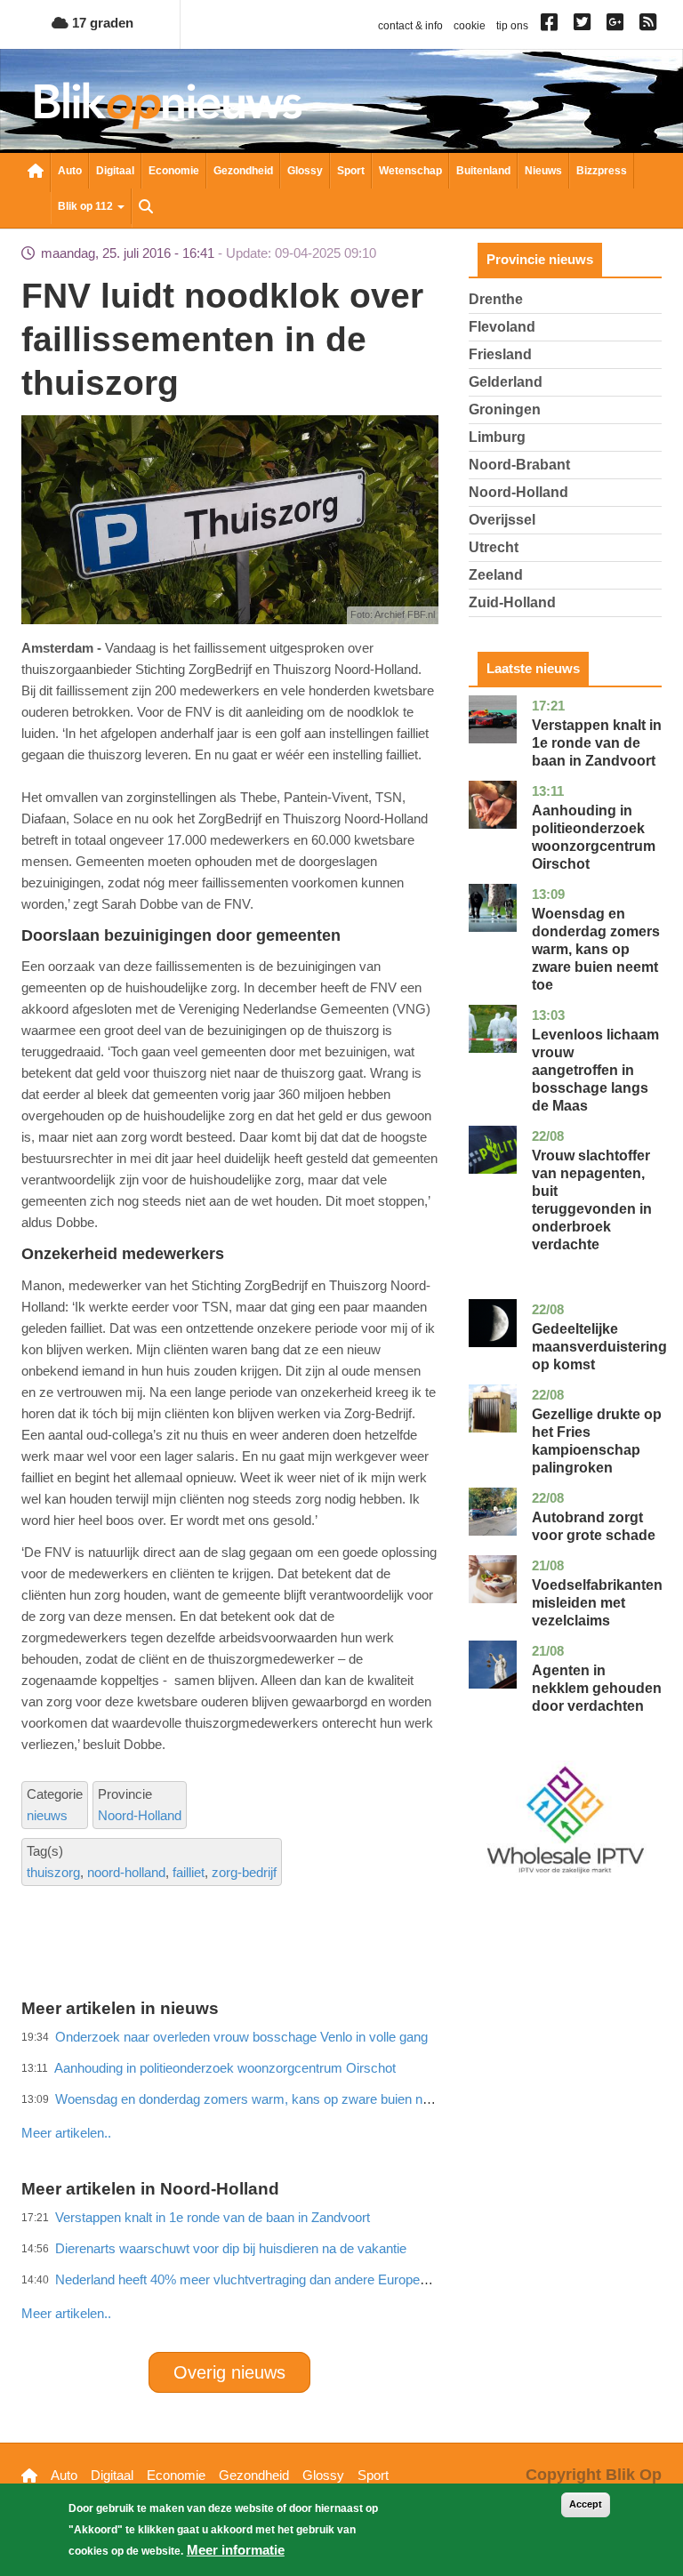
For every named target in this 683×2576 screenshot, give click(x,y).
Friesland (500, 354)
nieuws (47, 1815)
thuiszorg (53, 1872)
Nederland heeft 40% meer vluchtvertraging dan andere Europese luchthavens (281, 2279)
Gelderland (506, 382)
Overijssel (502, 520)
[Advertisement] (345, 2094)
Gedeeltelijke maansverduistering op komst (599, 1347)
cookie (470, 26)
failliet (189, 1872)
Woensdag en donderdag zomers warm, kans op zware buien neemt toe (596, 949)
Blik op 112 (87, 206)
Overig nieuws (229, 2372)
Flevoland (502, 327)
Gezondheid (243, 171)
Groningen (505, 409)
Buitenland (483, 171)
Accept (586, 2504)
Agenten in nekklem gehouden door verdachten (597, 1688)
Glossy (305, 171)
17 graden (101, 23)
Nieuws (543, 171)
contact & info (410, 26)
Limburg (497, 437)
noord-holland (126, 1872)
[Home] (168, 105)
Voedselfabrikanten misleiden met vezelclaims (597, 1603)
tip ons (512, 26)
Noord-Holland (140, 1815)
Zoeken (146, 208)
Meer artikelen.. (66, 2313)
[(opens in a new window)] (552, 26)
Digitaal (115, 171)
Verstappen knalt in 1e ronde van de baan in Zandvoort (597, 743)
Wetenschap (410, 171)
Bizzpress (602, 171)
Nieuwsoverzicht (36, 173)
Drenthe (496, 299)
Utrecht (494, 547)
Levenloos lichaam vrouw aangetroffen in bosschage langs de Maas (595, 1070)
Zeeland (496, 575)
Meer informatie (236, 2550)
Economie (174, 171)
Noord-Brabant (519, 465)
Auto (70, 171)
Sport (351, 171)
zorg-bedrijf (244, 1872)
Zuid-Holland (512, 602)
